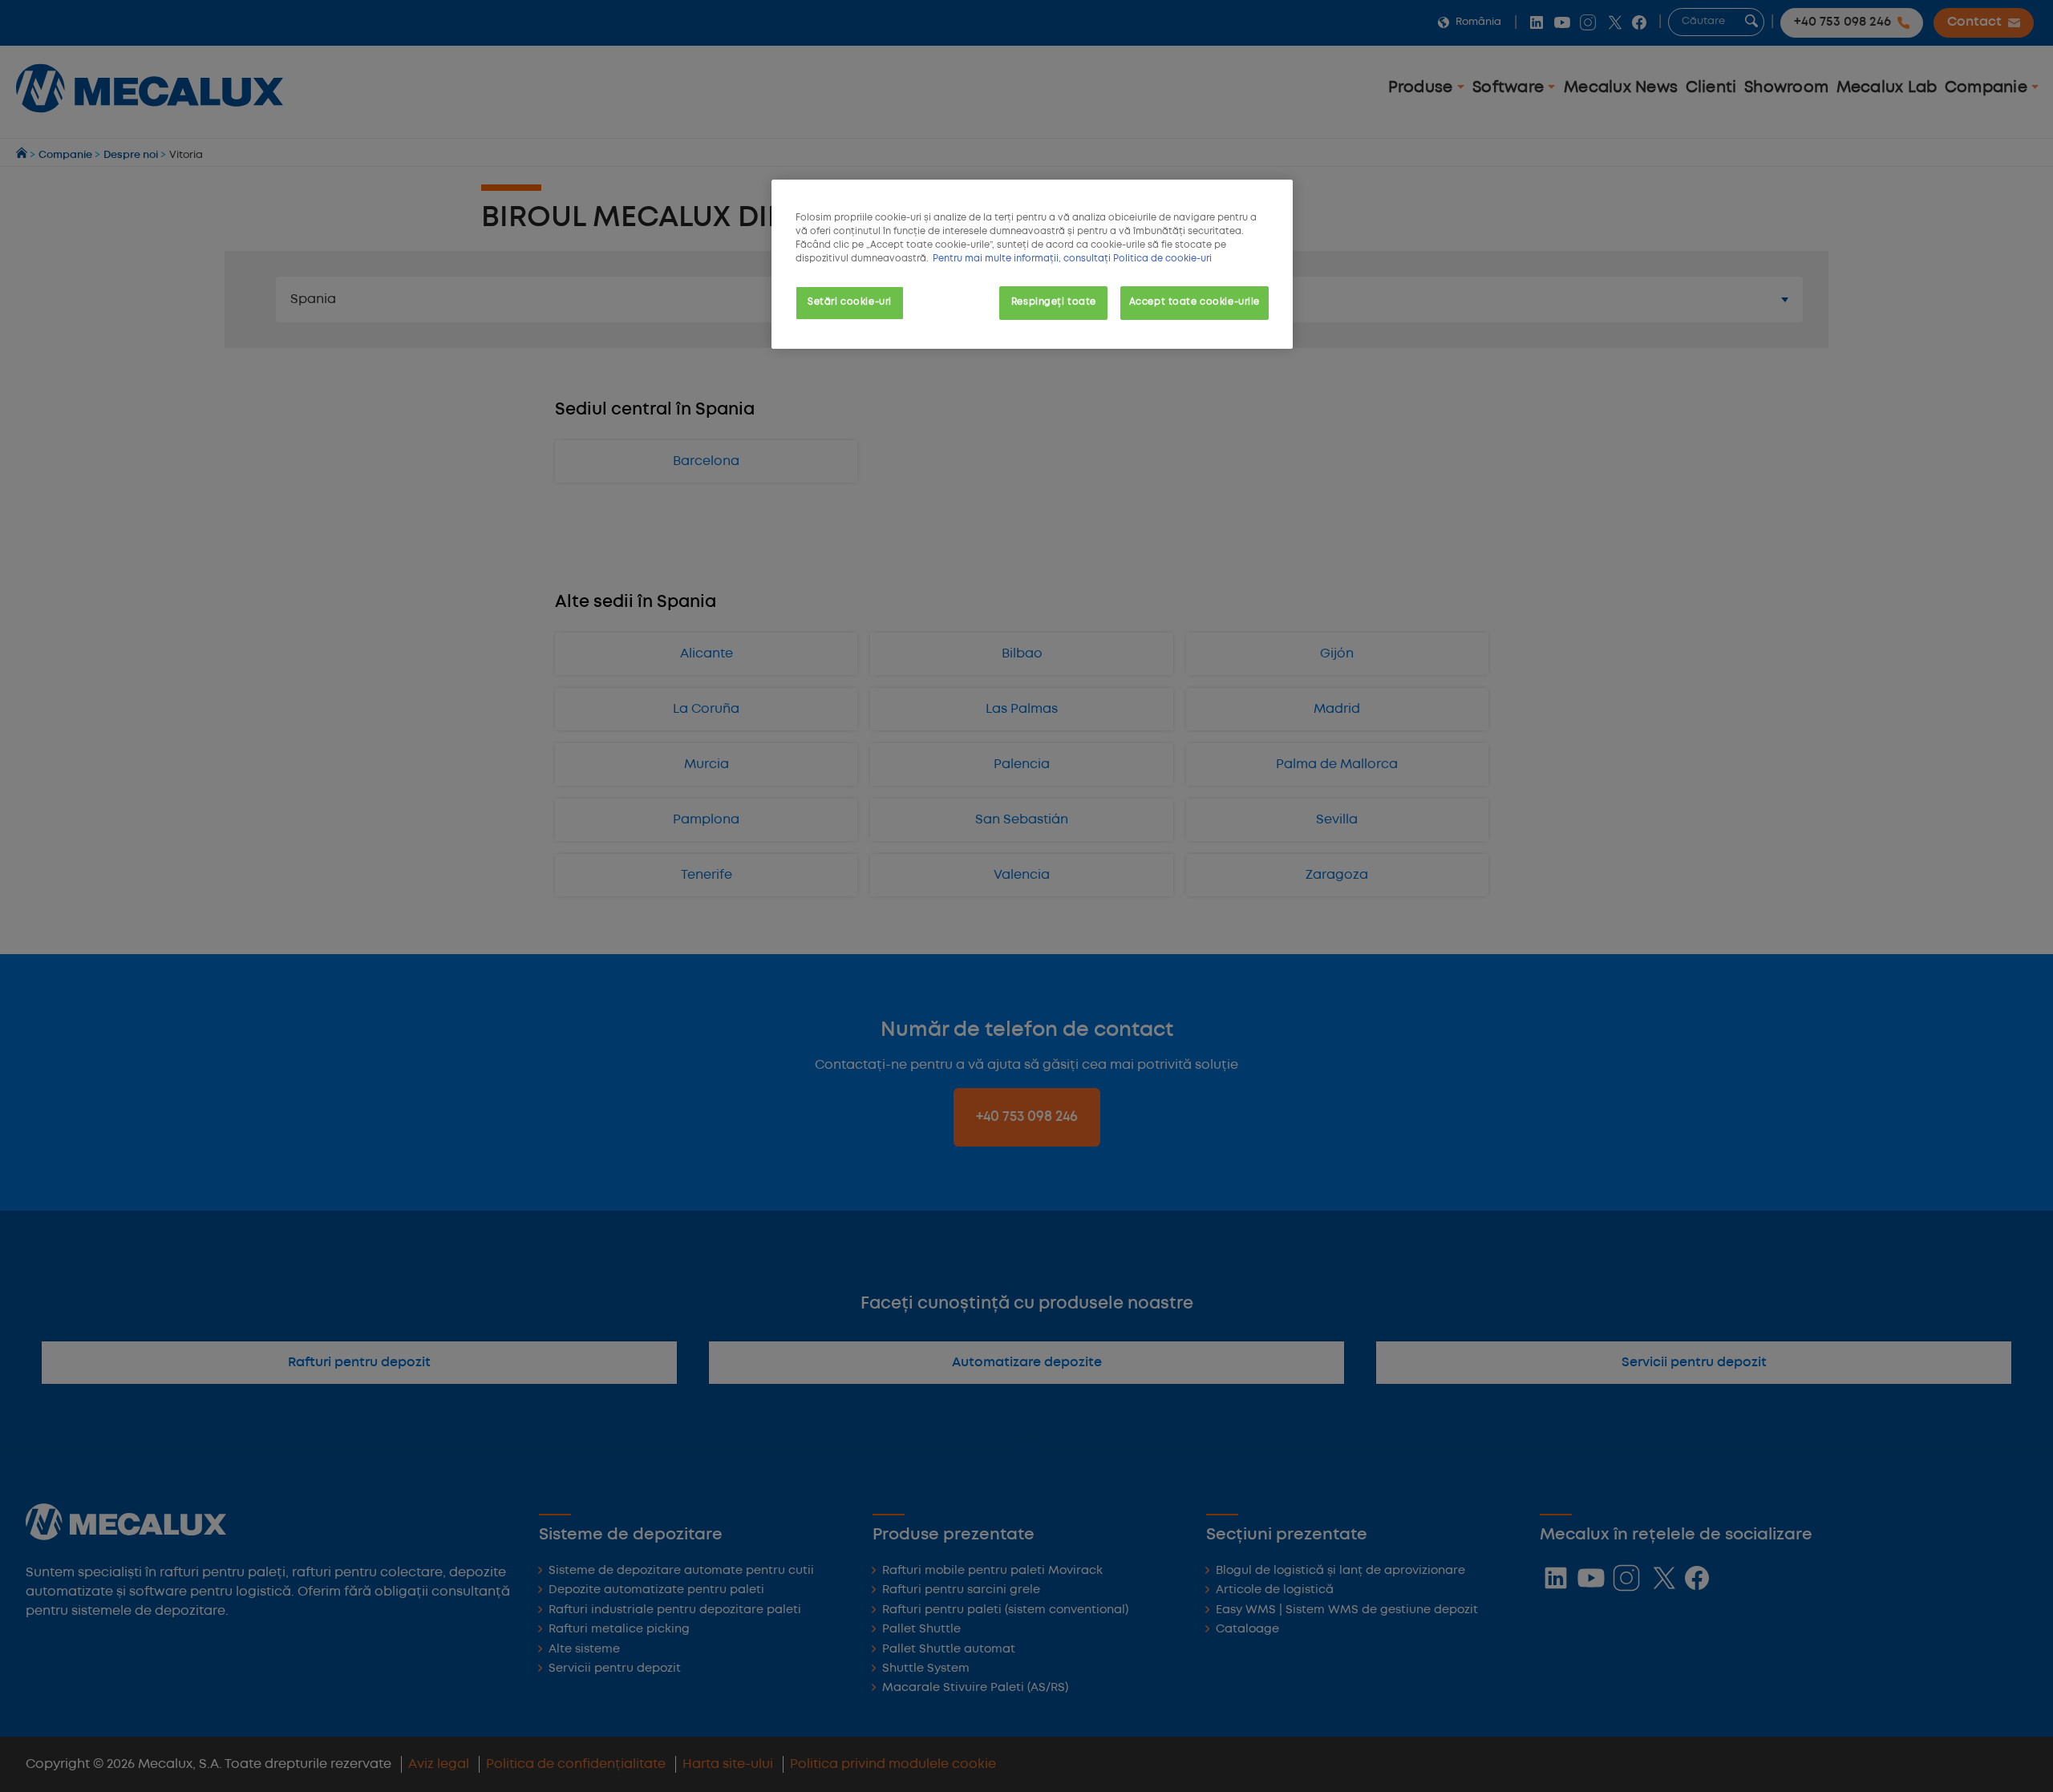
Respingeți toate (1054, 302)
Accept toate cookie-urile (1195, 302)
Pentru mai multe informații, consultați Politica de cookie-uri (1072, 259)
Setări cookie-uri (850, 302)
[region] (1032, 264)
